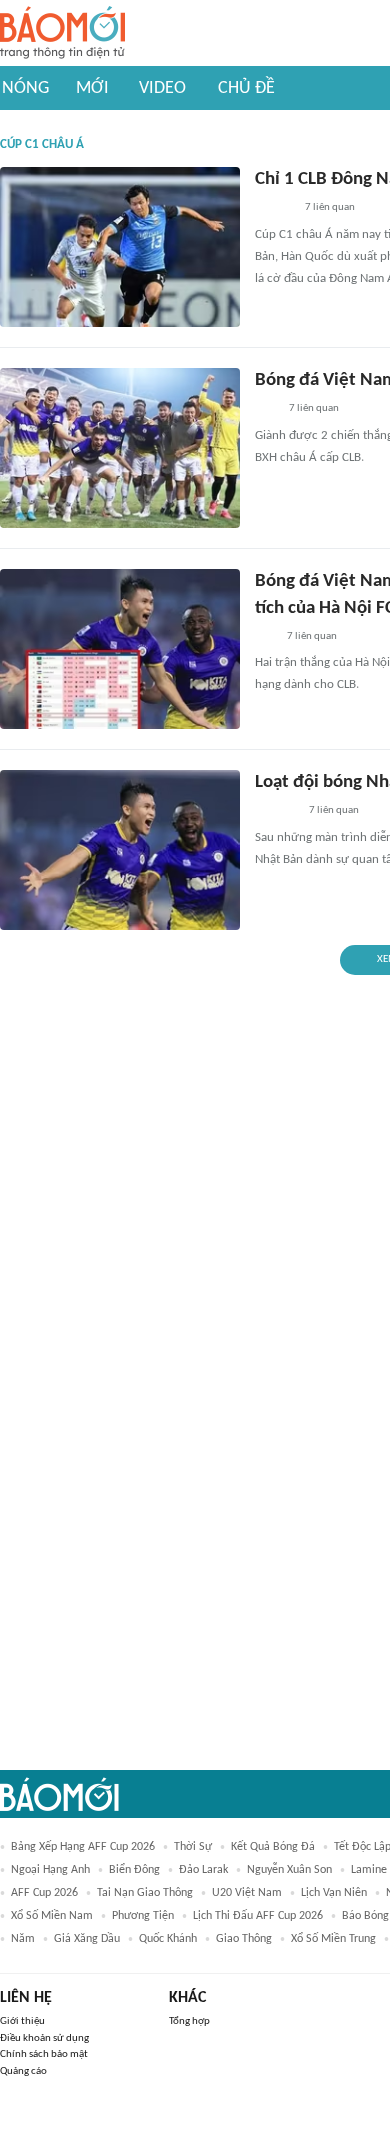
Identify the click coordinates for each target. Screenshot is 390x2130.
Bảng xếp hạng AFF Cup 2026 (83, 1847)
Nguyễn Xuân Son (289, 1870)
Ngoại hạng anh (50, 1870)
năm (23, 1939)
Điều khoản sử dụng (44, 2038)
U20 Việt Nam (247, 1893)
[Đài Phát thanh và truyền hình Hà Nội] (276, 812)
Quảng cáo (23, 2071)
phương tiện (143, 1916)
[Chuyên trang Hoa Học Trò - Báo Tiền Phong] (265, 637)
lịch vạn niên (334, 1893)
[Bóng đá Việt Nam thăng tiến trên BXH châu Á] (120, 448)
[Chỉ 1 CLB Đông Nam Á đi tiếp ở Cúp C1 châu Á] (120, 247)
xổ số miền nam (52, 1916)
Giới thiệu (22, 2021)
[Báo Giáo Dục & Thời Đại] (266, 410)
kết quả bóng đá (273, 1847)
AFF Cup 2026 (44, 1893)
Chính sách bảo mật (44, 2054)
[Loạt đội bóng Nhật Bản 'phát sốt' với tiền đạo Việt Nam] (120, 850)
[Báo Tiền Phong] (274, 209)
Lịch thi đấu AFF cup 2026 (258, 1916)
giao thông (244, 1939)
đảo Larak (203, 1870)
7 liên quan (330, 207)
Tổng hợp (189, 2021)
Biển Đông (134, 1870)
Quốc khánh (168, 1939)
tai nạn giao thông (145, 1893)
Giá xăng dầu (87, 1939)
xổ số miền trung (333, 1939)
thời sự (193, 1847)
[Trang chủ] (62, 33)
